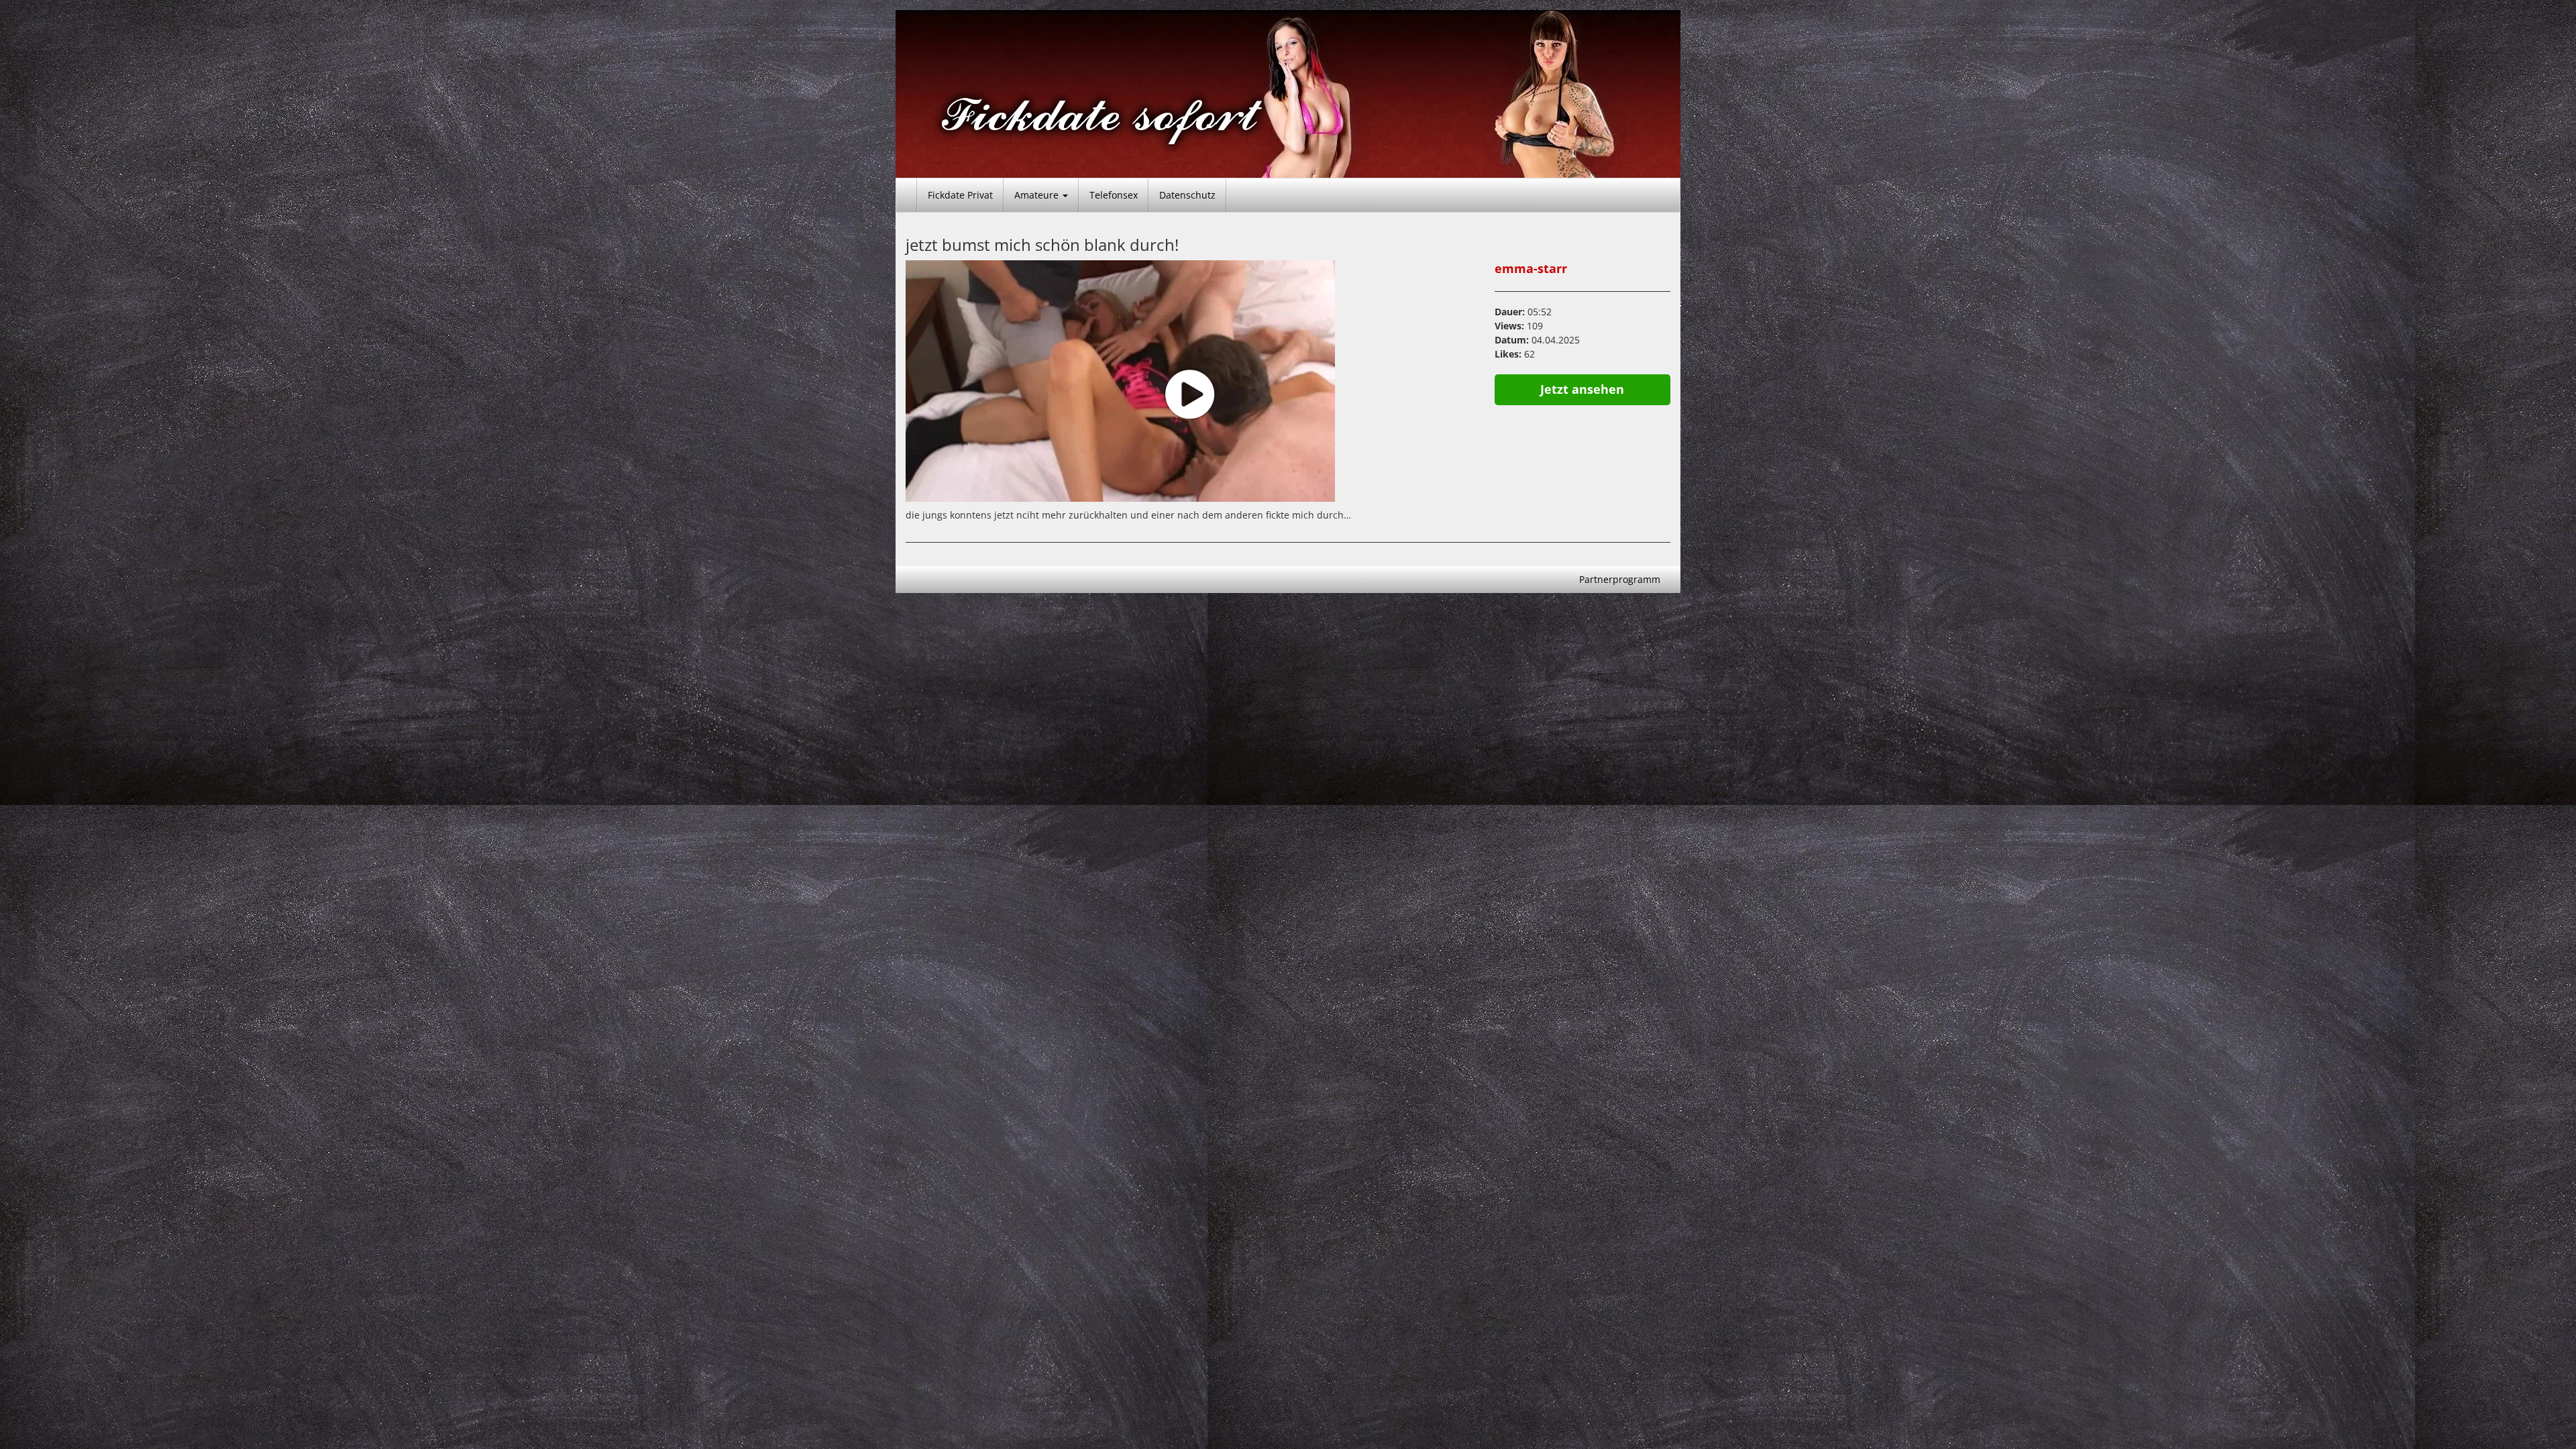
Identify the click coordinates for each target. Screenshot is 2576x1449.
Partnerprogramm (1620, 579)
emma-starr (1531, 268)
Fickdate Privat (960, 195)
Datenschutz (1187, 195)
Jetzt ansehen (1582, 389)
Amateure (1038, 195)
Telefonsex (1114, 195)
